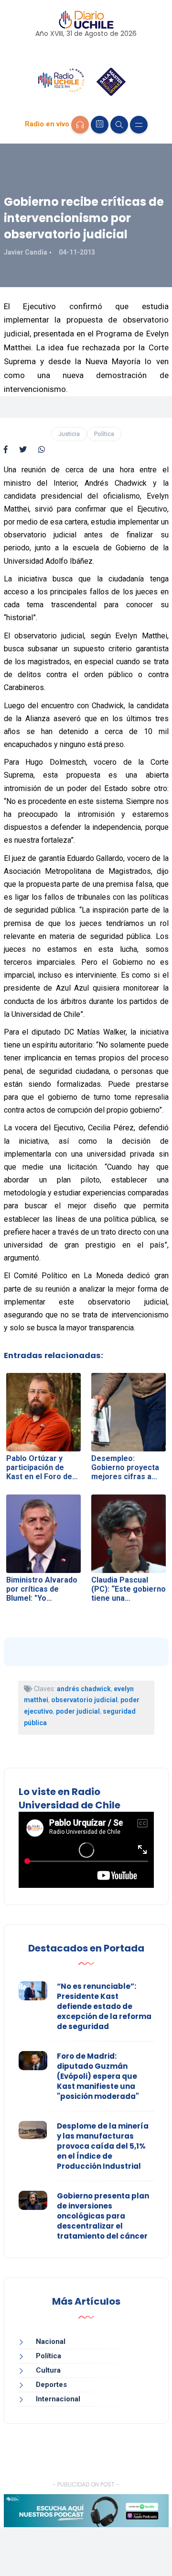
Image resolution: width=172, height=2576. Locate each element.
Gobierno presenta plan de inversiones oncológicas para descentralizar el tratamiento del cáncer (103, 2216)
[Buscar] (119, 125)
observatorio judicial (84, 1700)
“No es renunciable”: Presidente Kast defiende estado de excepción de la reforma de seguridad (104, 2006)
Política (104, 434)
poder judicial (78, 1711)
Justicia (69, 434)
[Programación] (100, 125)
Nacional (51, 2342)
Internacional (58, 2399)
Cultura (48, 2370)
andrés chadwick (84, 1689)
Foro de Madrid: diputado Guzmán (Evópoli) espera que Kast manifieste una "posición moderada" (98, 2076)
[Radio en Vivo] (80, 125)
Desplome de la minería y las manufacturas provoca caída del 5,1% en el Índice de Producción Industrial (103, 2146)
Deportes (51, 2385)
